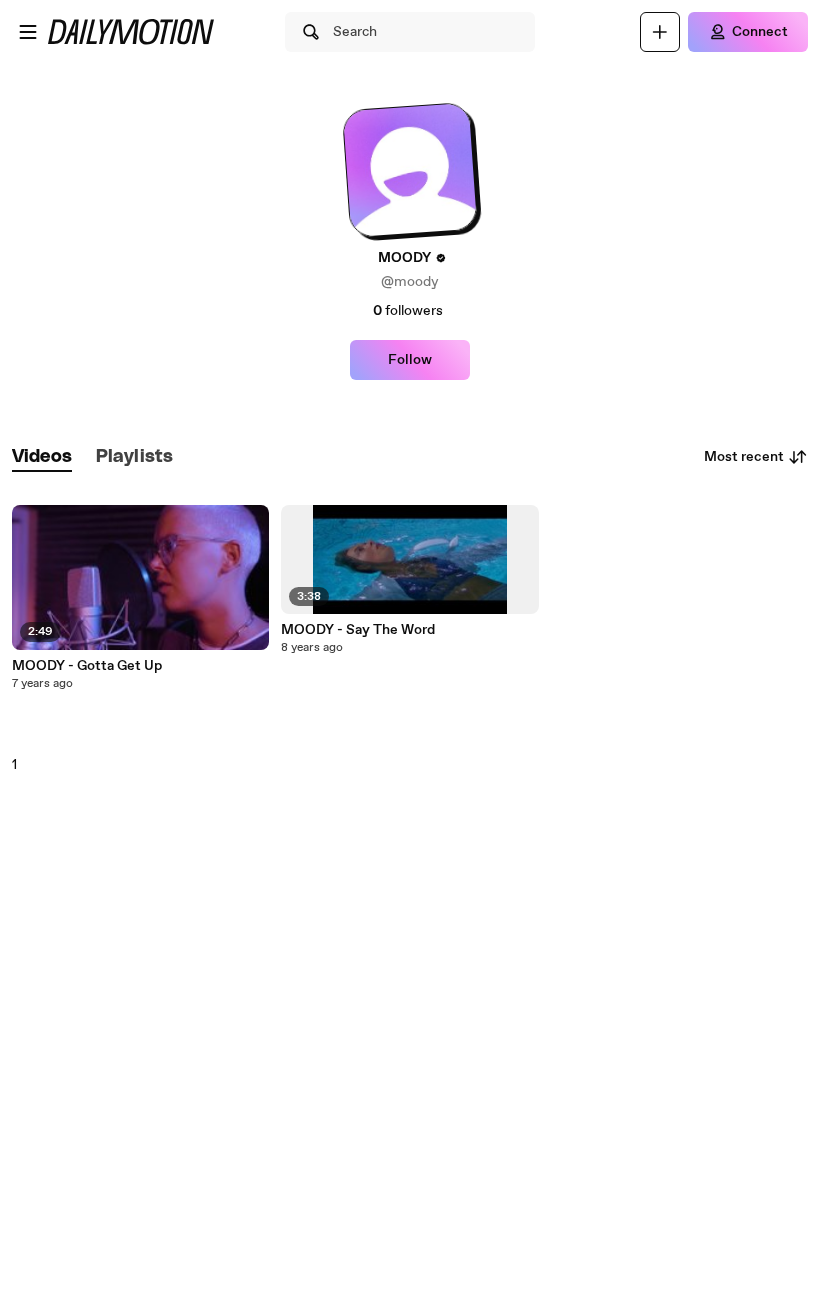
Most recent (744, 457)
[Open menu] (28, 32)
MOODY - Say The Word (358, 630)
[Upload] (660, 32)
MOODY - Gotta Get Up (87, 666)
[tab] (42, 457)
